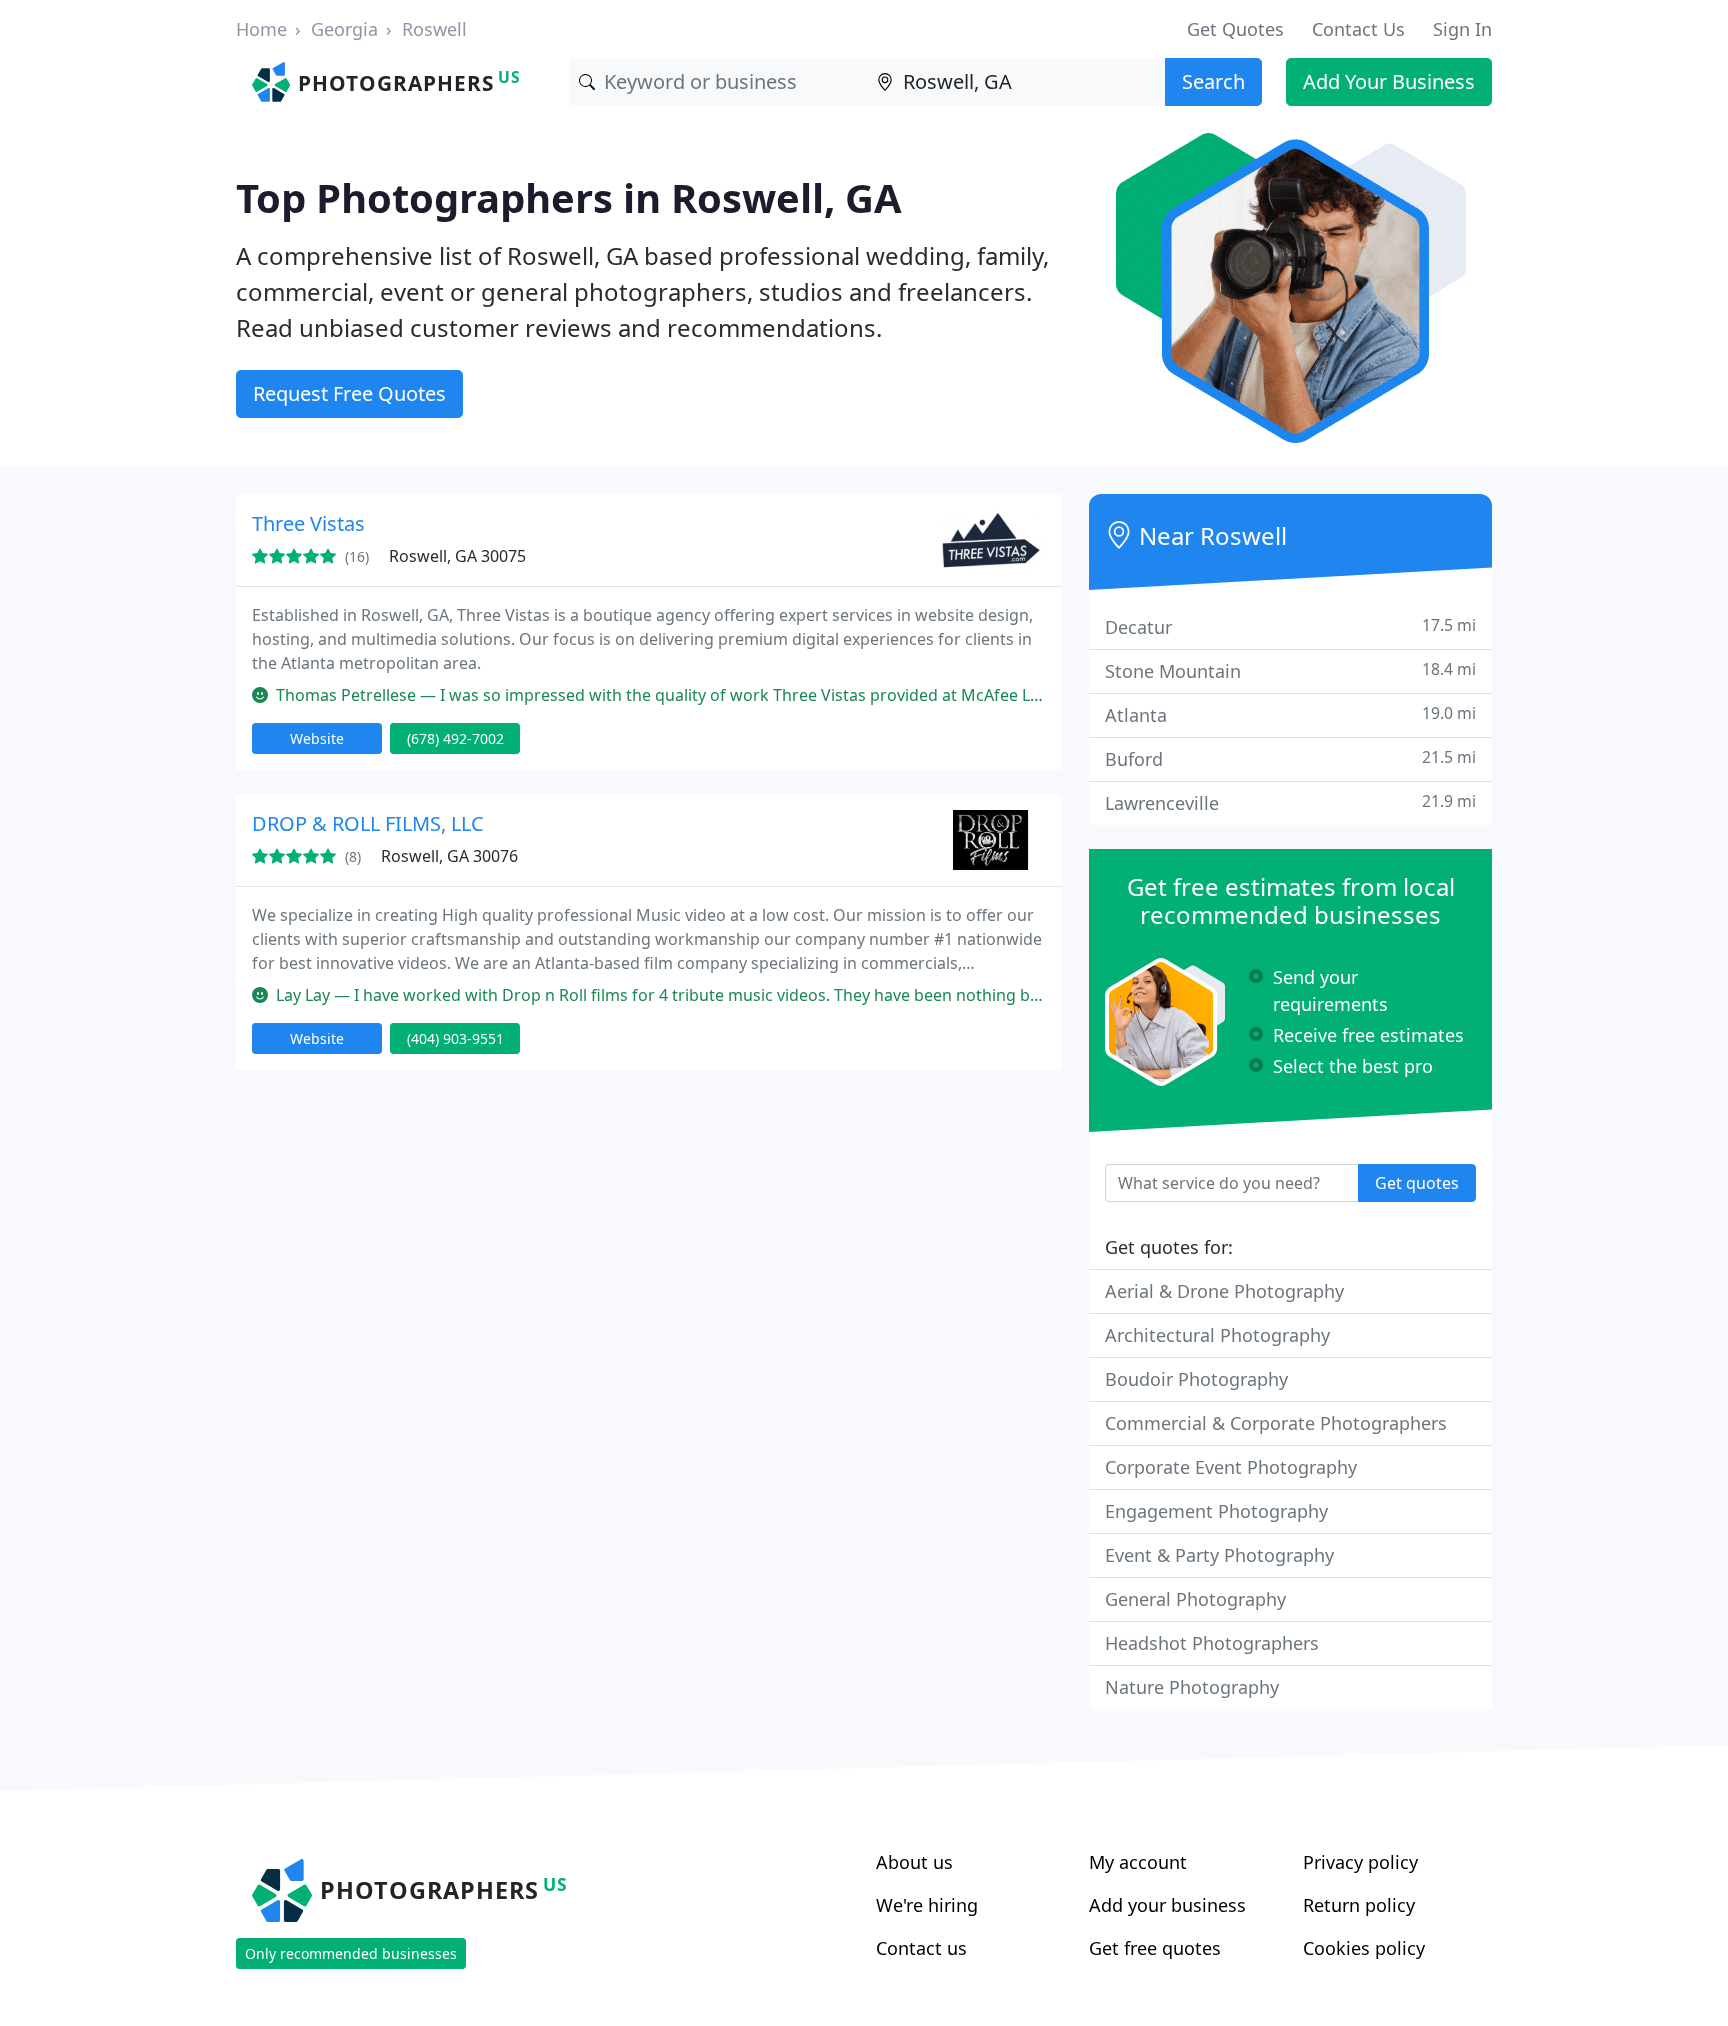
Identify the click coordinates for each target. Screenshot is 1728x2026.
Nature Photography (1192, 1687)
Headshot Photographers (1212, 1643)
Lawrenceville (1290, 802)
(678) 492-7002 (455, 738)
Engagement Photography (1216, 1511)
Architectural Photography (1217, 1335)
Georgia (344, 29)
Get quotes (1417, 1183)
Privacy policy (1360, 1862)
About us (914, 1862)
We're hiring (927, 1905)
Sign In (1462, 29)
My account (1138, 1862)
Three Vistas (308, 523)
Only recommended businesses (351, 1953)
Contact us (921, 1948)
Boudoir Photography (1196, 1379)
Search (1213, 81)
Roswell (434, 29)
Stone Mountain (1290, 670)
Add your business (1167, 1905)
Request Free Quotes (349, 393)
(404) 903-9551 (455, 1038)
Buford (1290, 758)
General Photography (1195, 1599)
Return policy (1359, 1905)
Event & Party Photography (1219, 1555)
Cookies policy (1364, 1948)
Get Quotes (1235, 29)
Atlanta (1290, 714)
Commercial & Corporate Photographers (1276, 1423)
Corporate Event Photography (1231, 1467)
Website (317, 738)
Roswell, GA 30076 (449, 856)
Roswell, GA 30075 (457, 556)
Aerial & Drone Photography (1224, 1291)
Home (261, 29)
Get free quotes (1155, 1948)
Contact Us (1358, 29)
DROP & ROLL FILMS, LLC (368, 823)
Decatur (1290, 626)
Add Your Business (1389, 81)
